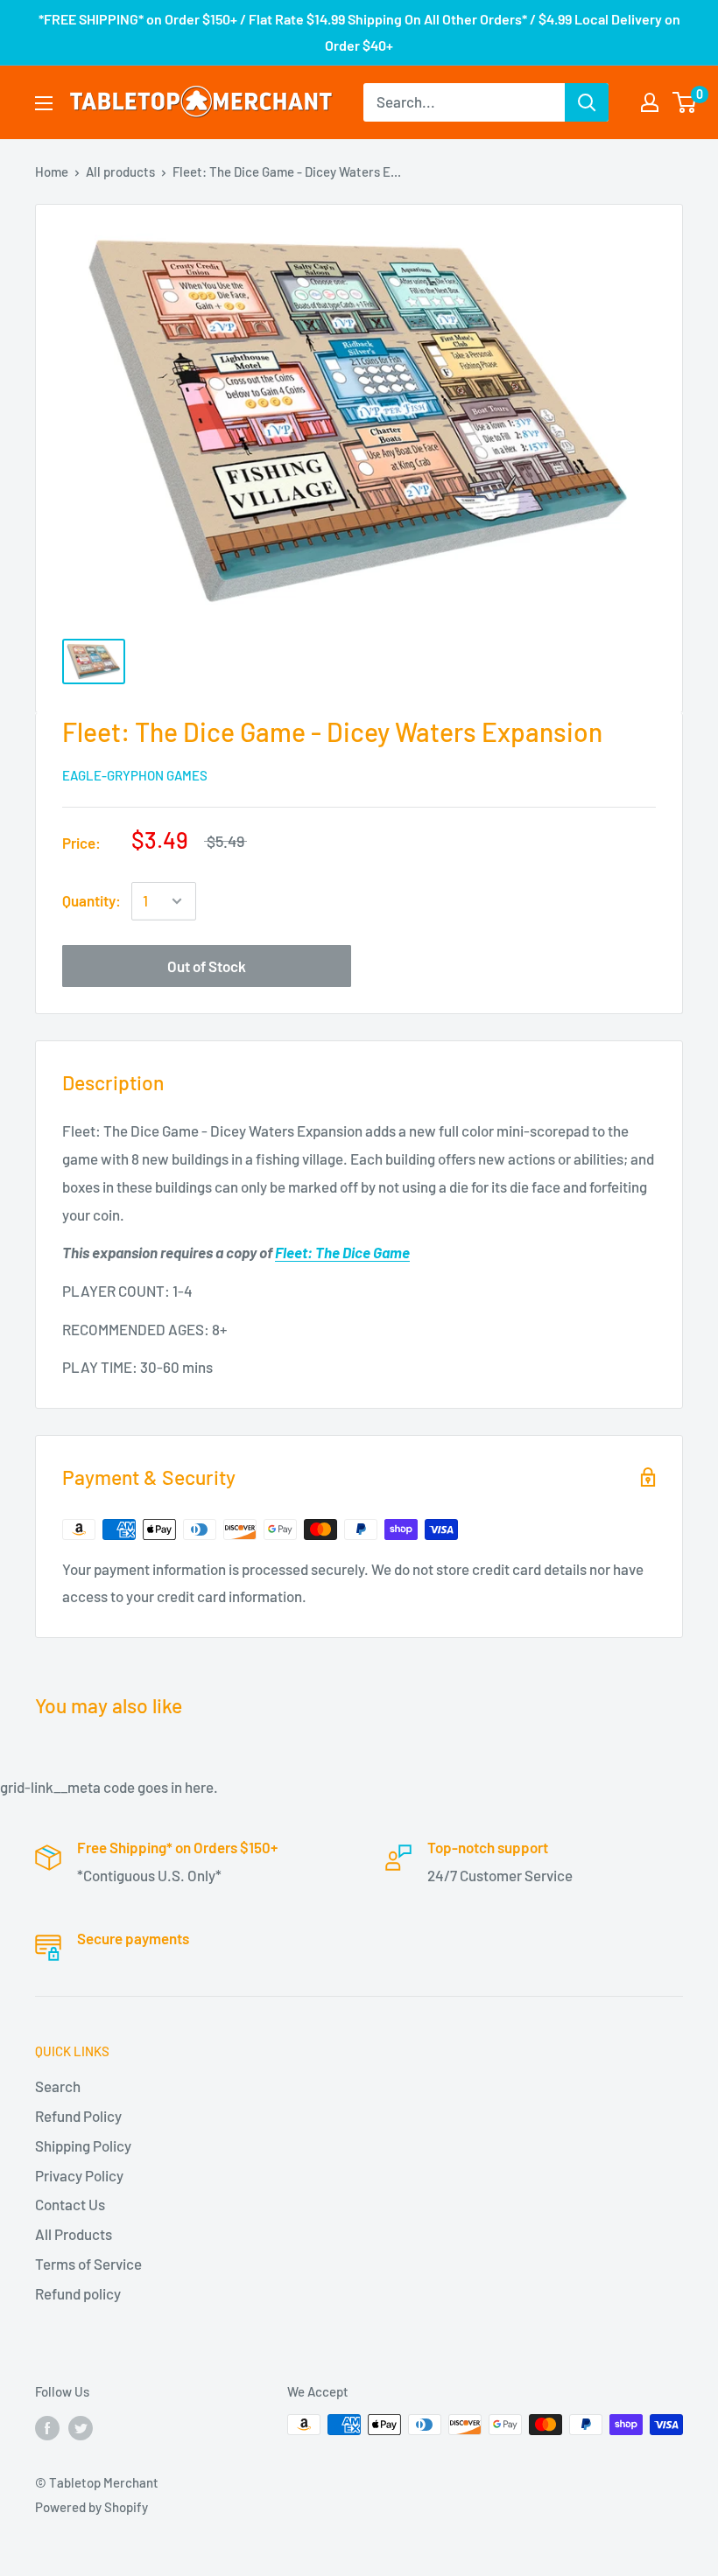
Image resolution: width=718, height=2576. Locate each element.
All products (120, 171)
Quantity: (92, 900)
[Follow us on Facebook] (47, 2427)
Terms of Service (88, 2264)
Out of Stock (207, 966)
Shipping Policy (83, 2145)
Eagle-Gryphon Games (135, 775)
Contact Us (70, 2204)
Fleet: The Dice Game (342, 1252)
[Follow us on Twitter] (81, 2427)
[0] (685, 102)
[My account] (650, 102)
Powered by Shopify (92, 2507)
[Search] (587, 102)
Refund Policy (78, 2116)
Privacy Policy (79, 2175)
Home (52, 171)
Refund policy (78, 2293)
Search (58, 2086)
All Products (74, 2234)
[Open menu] (44, 103)
